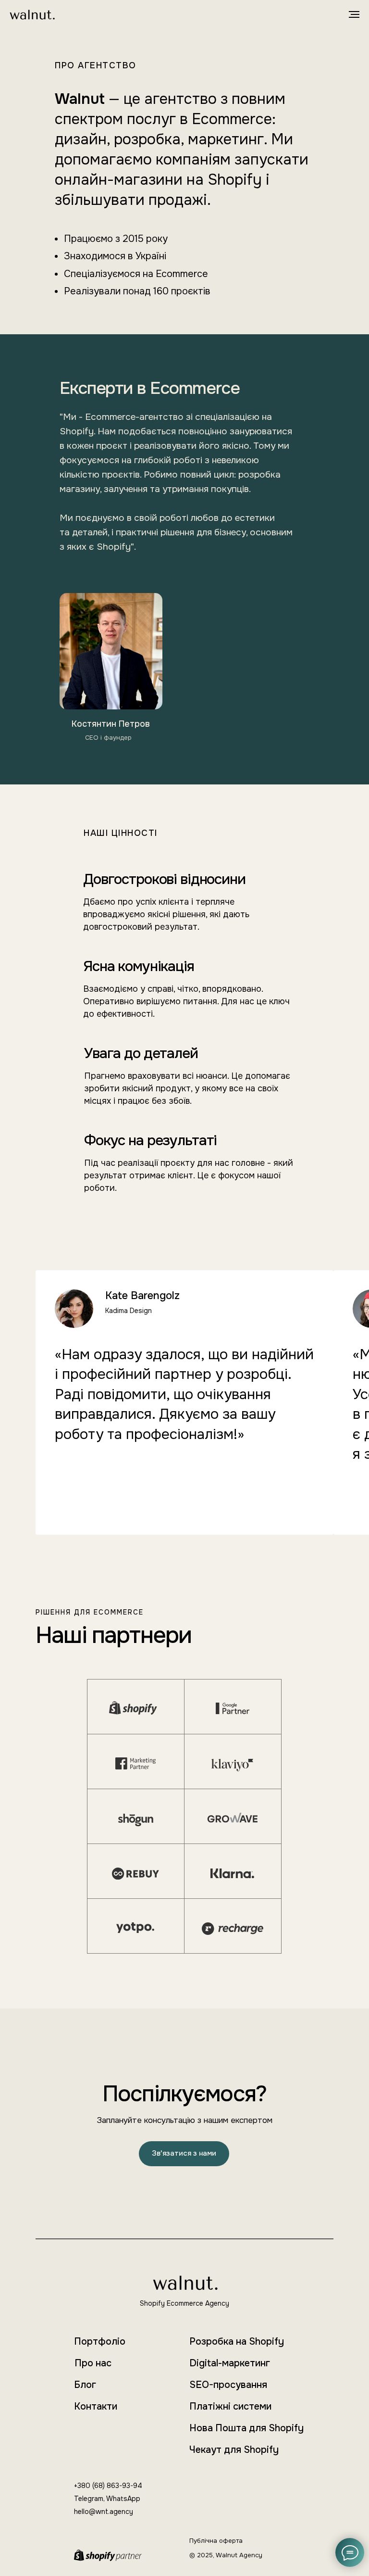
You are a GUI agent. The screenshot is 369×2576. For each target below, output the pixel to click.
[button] (184, 2154)
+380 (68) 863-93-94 (108, 2486)
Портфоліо (100, 2342)
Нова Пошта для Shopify (246, 2428)
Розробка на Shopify (237, 2342)
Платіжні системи (230, 2406)
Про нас (93, 2363)
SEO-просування (228, 2385)
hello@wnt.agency (104, 2512)
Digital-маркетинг (230, 2363)
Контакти (96, 2406)
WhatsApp (123, 2499)
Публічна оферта (216, 2541)
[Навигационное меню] (354, 14)
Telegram (89, 2499)
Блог (85, 2385)
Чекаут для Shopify (234, 2450)
